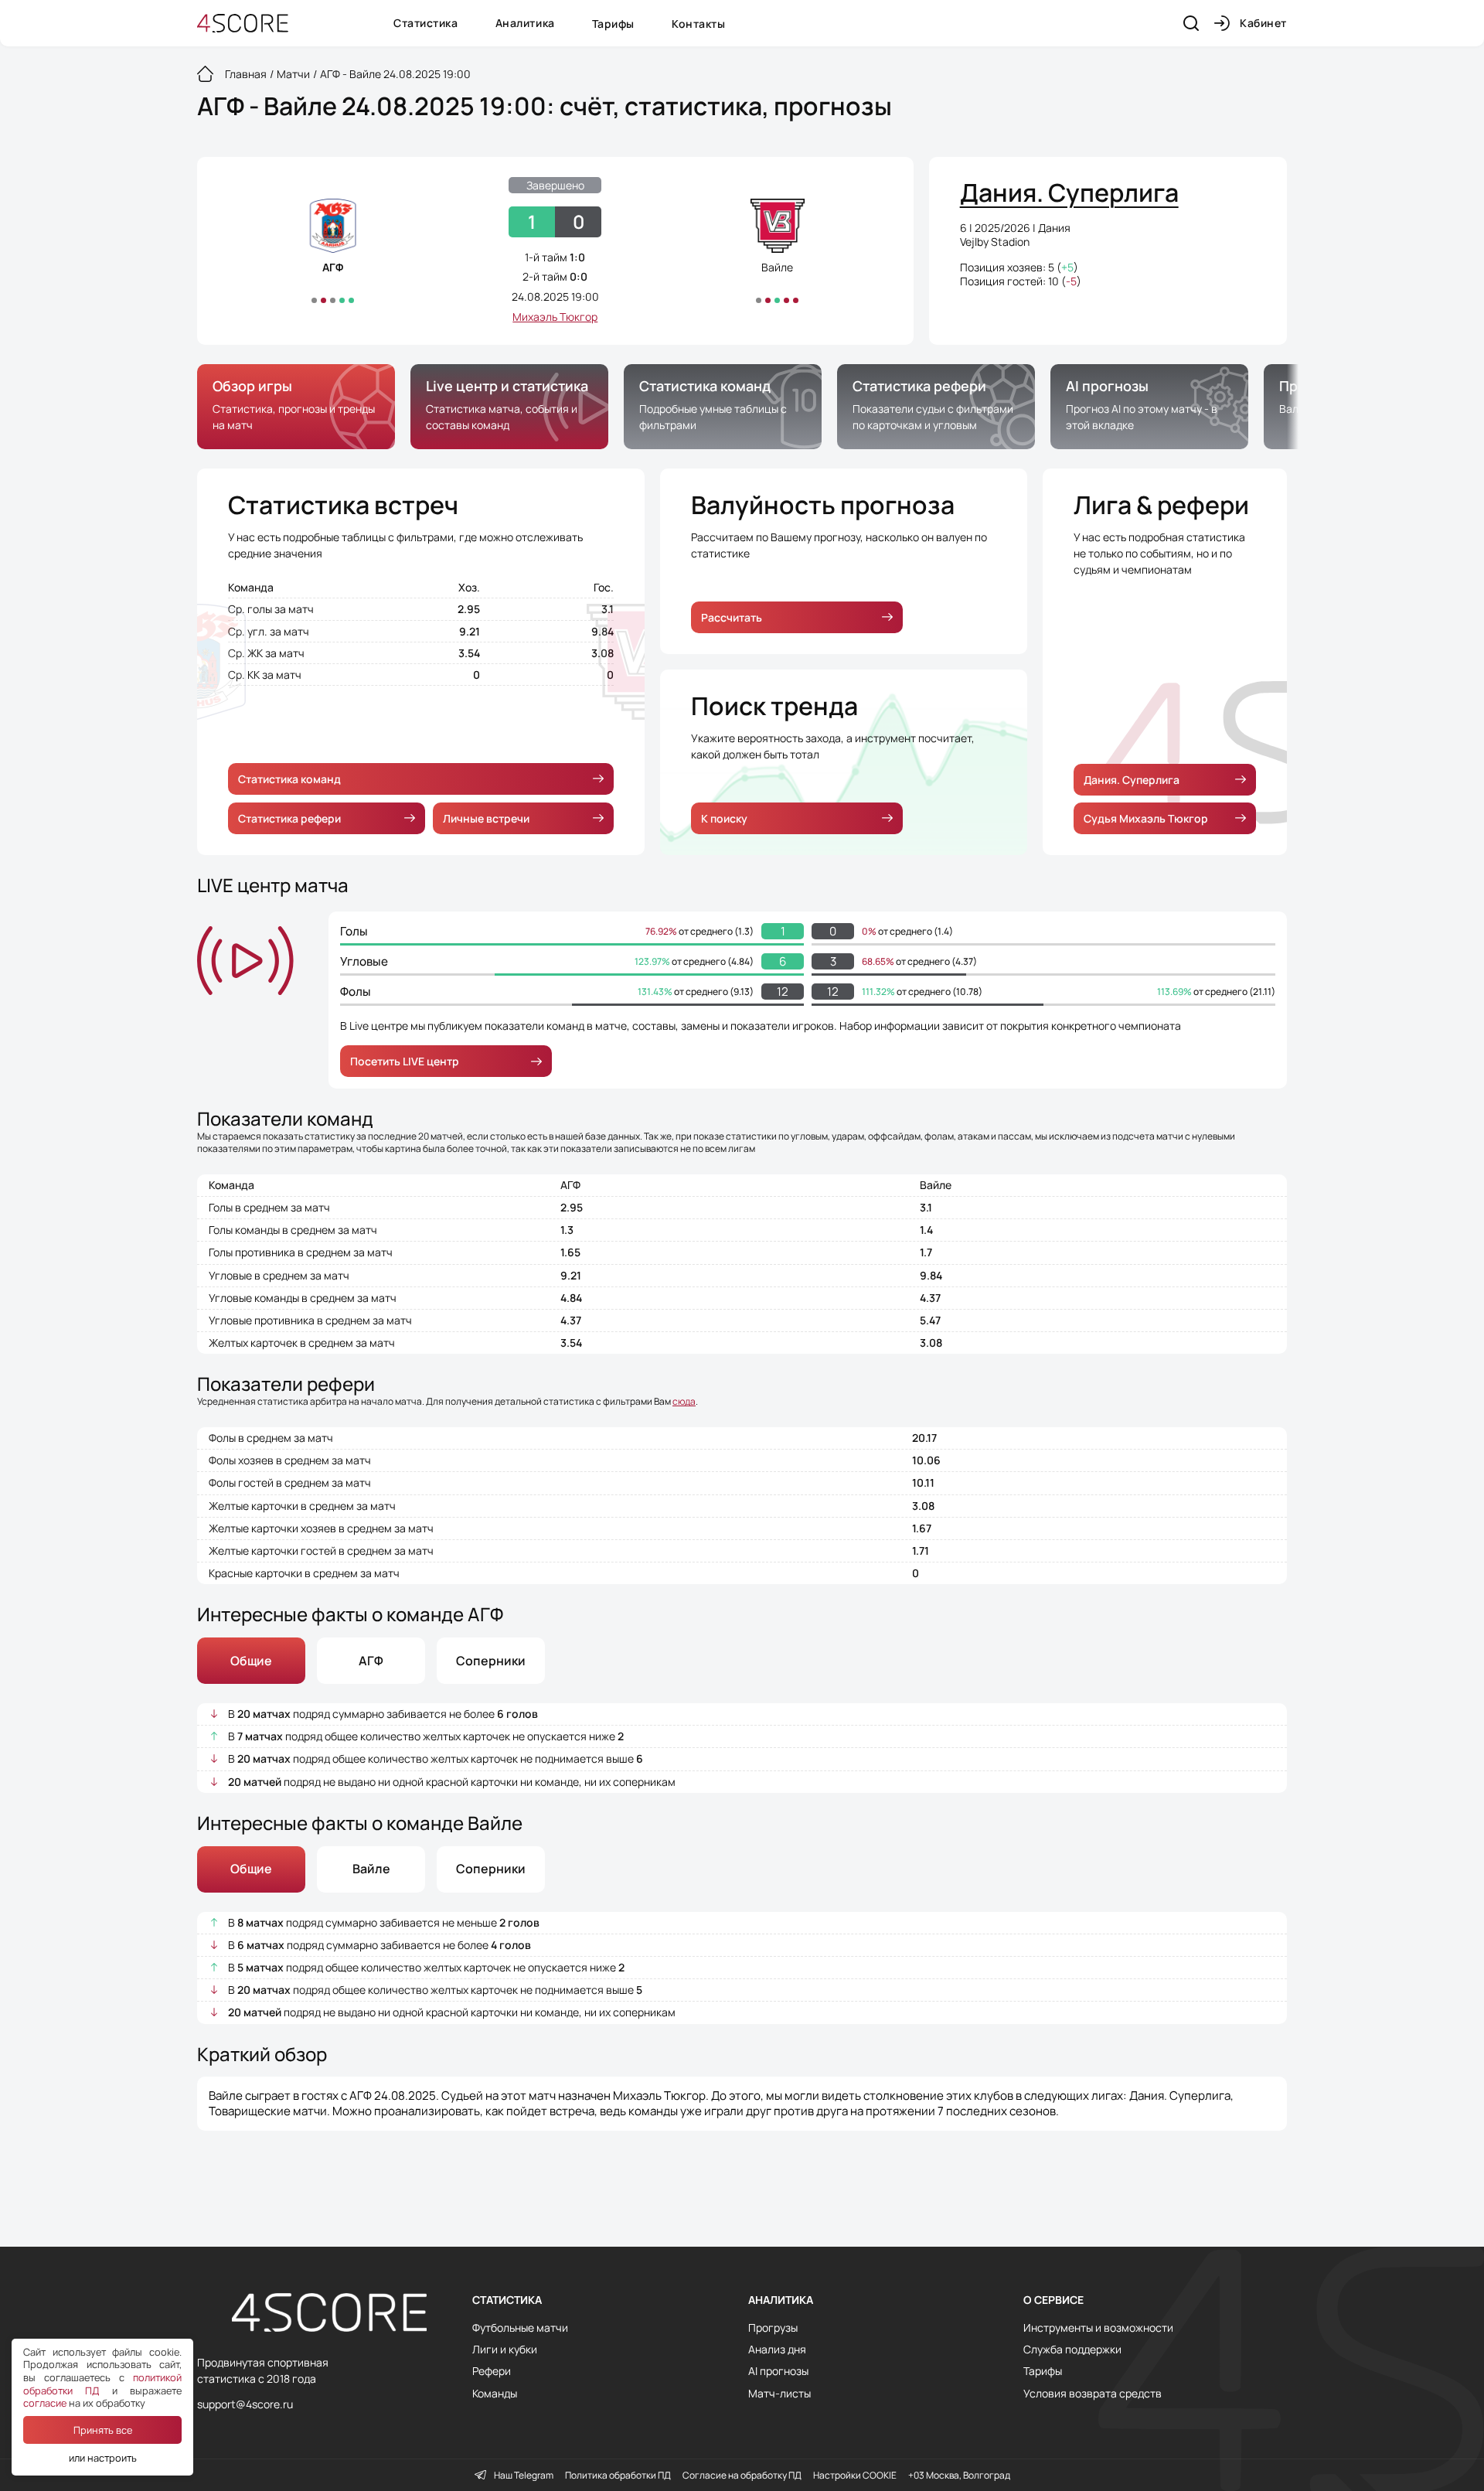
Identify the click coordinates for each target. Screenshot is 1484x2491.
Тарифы (613, 24)
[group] (296, 407)
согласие (45, 2403)
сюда (684, 1401)
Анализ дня (777, 2350)
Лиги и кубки (505, 2350)
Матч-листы (779, 2394)
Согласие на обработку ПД (742, 2476)
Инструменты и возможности (1098, 2328)
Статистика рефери (289, 818)
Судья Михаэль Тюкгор (1146, 818)
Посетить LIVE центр (405, 1061)
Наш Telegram (524, 2476)
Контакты (698, 24)
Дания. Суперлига (1132, 780)
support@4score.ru (245, 2404)
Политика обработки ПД (618, 2476)
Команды (495, 2394)
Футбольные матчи (520, 2328)
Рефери (492, 2371)
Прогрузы (773, 2328)
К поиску (724, 818)
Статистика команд (289, 779)
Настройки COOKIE (855, 2476)
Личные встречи (486, 818)
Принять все (103, 2430)
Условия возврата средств (1093, 2394)
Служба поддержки (1072, 2350)
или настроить (103, 2458)
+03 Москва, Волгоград (959, 2476)
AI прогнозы (778, 2371)
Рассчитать (732, 617)
